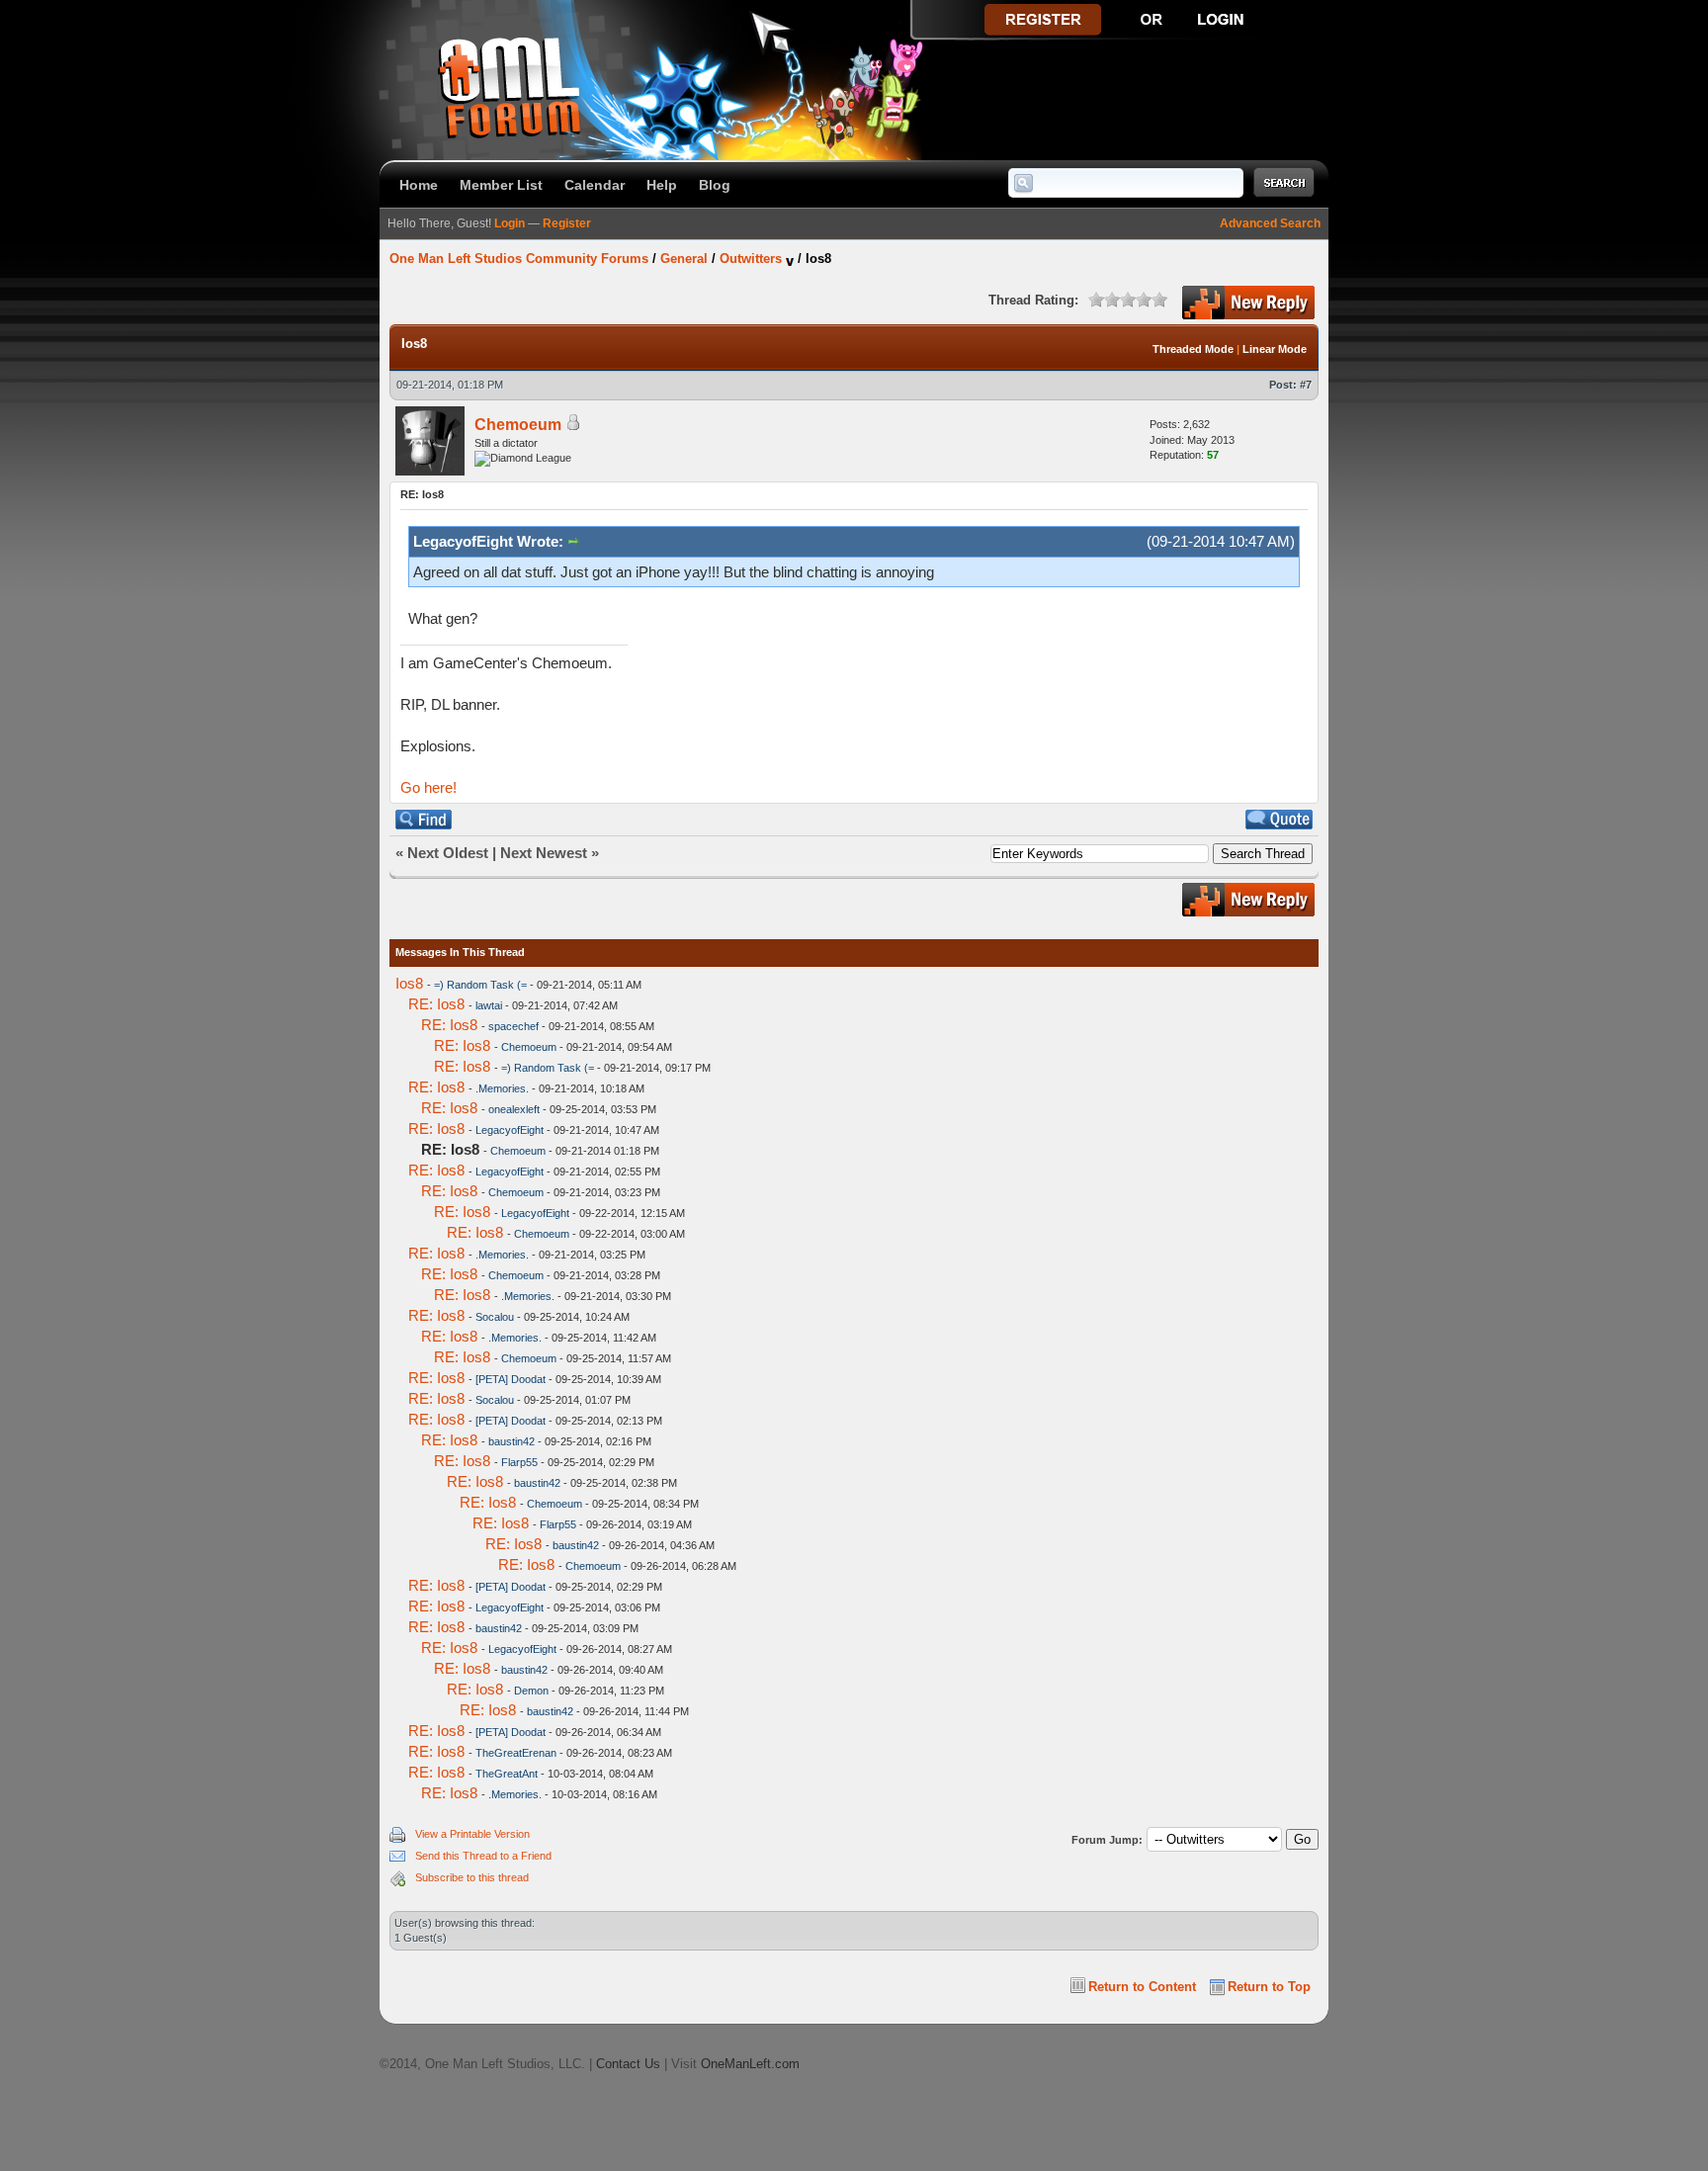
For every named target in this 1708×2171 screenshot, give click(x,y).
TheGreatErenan (516, 1753)
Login (510, 223)
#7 (1306, 385)
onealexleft (514, 1109)
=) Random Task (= (480, 985)
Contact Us (628, 2064)
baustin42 (512, 1441)
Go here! (428, 787)
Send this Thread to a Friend (483, 1856)
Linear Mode (1275, 349)
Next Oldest (448, 853)
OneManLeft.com (750, 2064)
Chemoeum (518, 425)
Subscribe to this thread (472, 1877)
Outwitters (751, 259)
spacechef (513, 1026)
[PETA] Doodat (511, 1379)
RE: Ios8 (436, 1004)
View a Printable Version (472, 1834)
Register (567, 223)
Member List (501, 185)
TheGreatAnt (507, 1774)
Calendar (595, 185)
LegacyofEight (510, 1130)
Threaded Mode (1193, 349)
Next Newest (544, 853)
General (684, 259)
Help (662, 185)
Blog (715, 185)
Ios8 (409, 983)
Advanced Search (1270, 223)
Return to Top (1269, 1987)
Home (419, 185)
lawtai (489, 1005)
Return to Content (1142, 1987)
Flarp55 (519, 1462)
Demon (531, 1691)
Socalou (495, 1317)
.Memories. (502, 1088)
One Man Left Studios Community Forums (519, 259)
